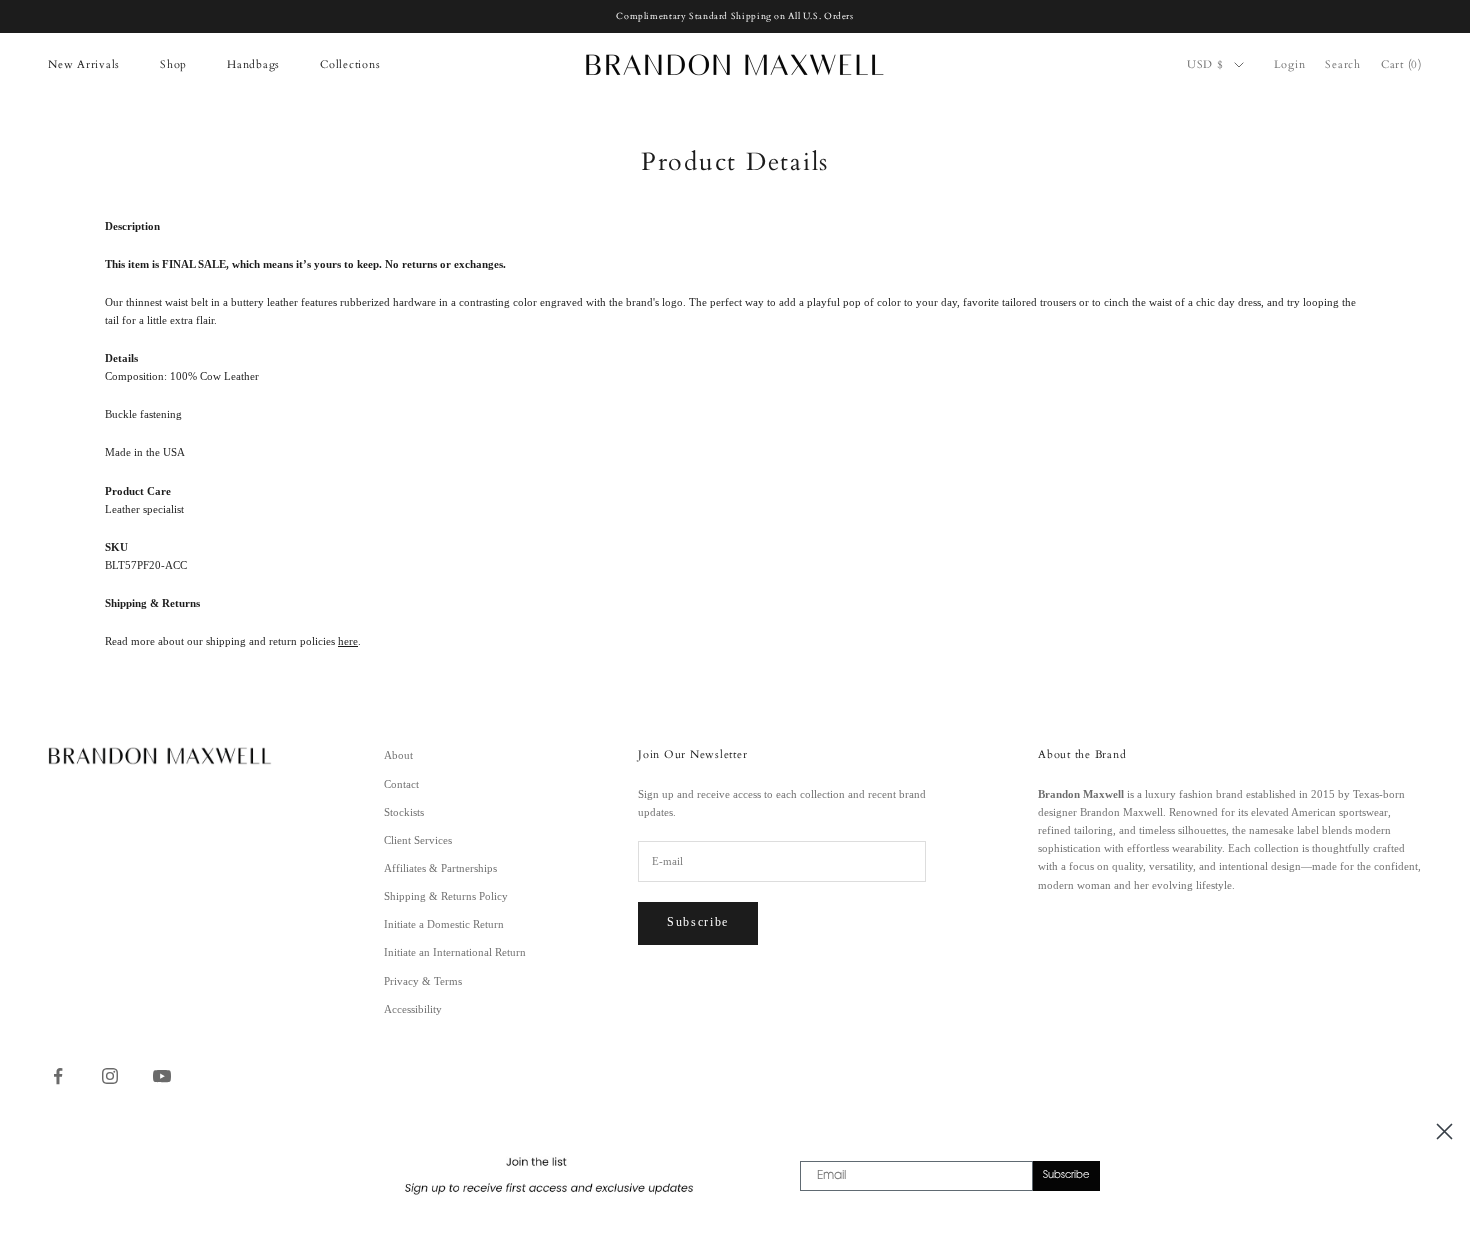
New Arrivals (84, 64)
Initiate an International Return (455, 952)
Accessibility (413, 1009)
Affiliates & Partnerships (440, 868)
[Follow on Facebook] (58, 1076)
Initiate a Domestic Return (444, 924)
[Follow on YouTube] (162, 1076)
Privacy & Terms (423, 981)
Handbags (253, 64)
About (398, 755)
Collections (350, 64)
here (348, 641)
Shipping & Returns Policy (446, 896)
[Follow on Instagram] (110, 1076)
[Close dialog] (1444, 1131)
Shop (173, 64)
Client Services (418, 840)
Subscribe (698, 922)
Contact (401, 784)
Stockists (404, 812)
